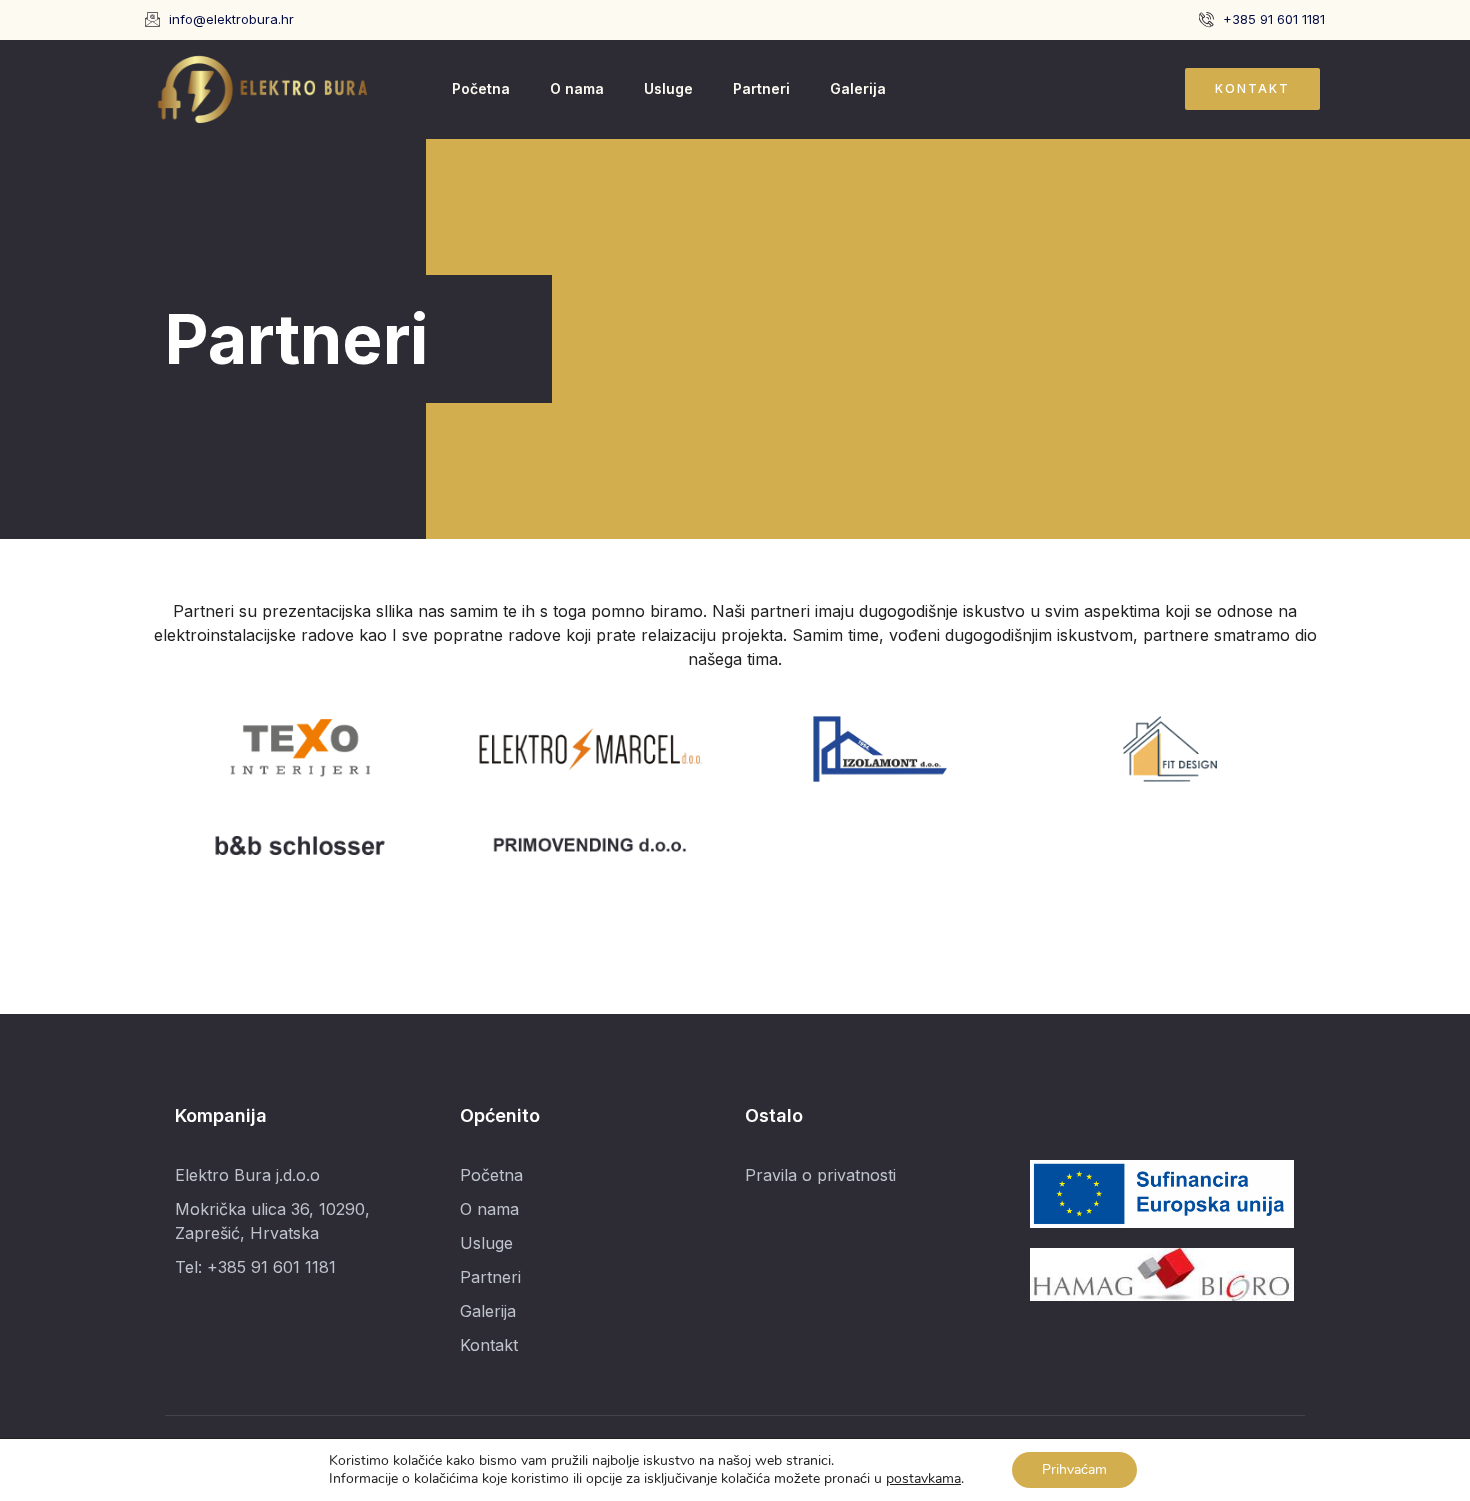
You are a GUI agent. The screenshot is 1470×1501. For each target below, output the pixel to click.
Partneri (761, 88)
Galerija (858, 88)
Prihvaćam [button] (1074, 1469)
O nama (577, 88)
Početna (481, 88)
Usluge (668, 88)
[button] (1252, 89)
